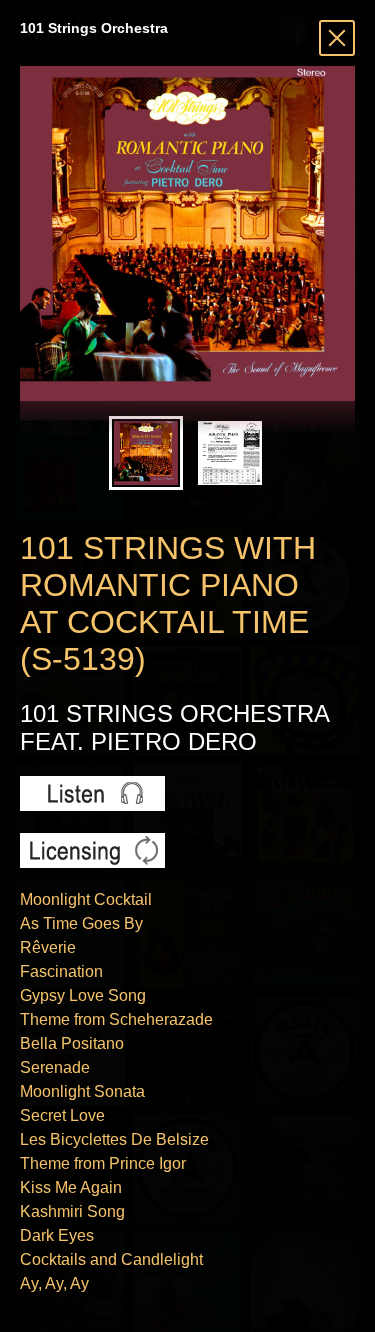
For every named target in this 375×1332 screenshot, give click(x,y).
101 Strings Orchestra (94, 28)
